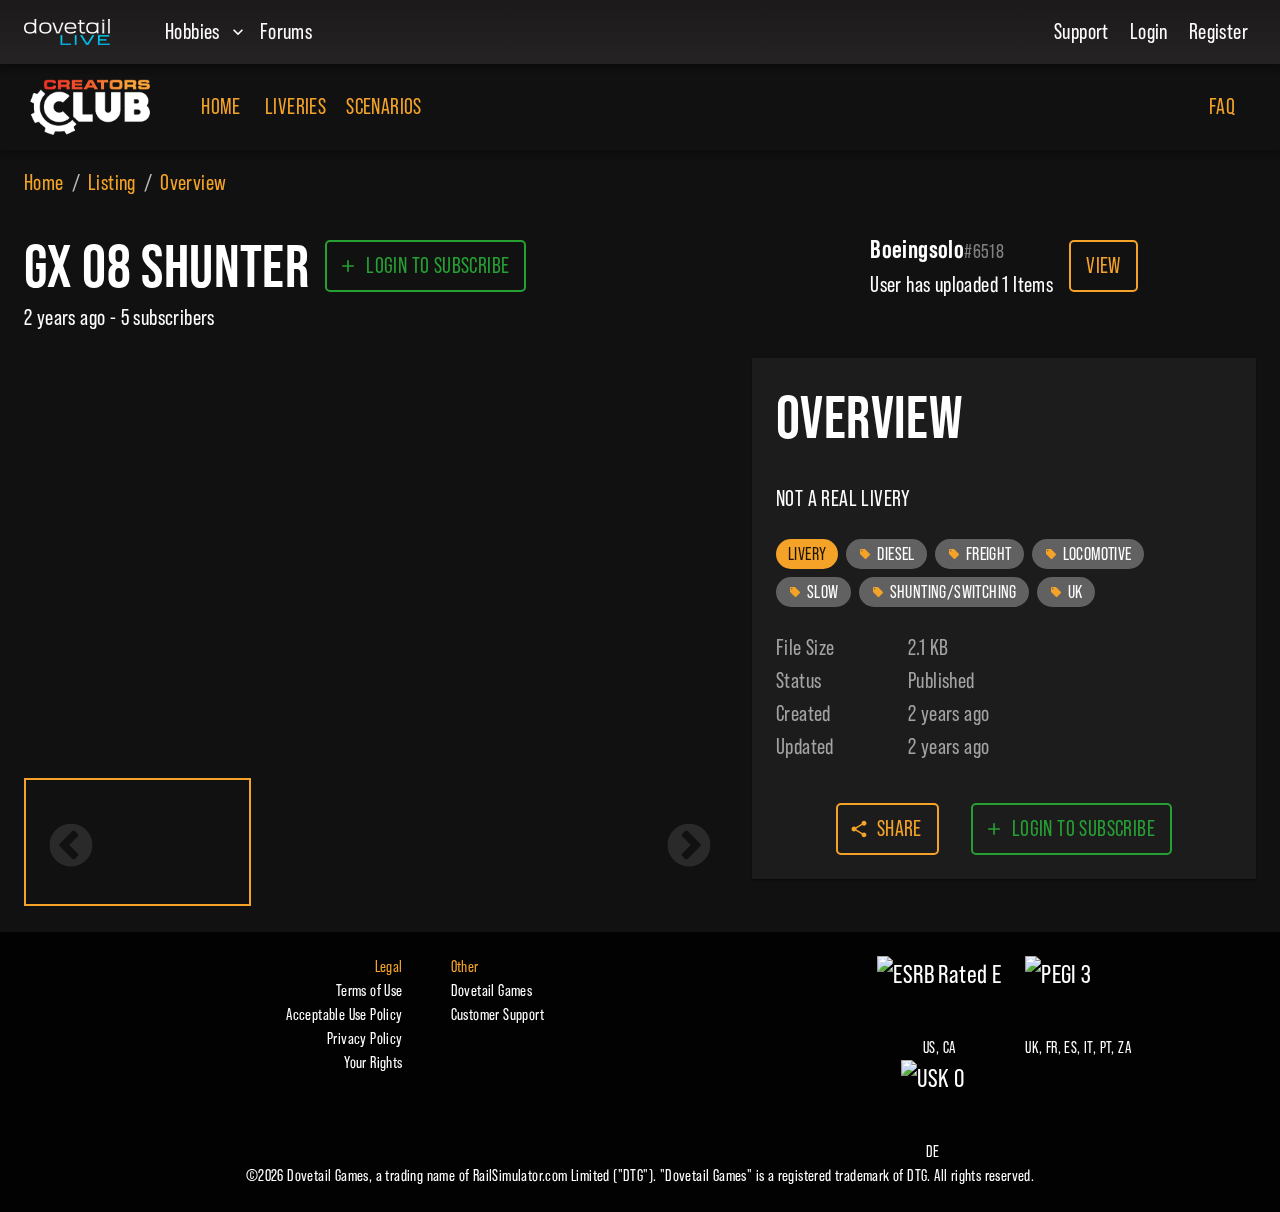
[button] (807, 554)
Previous (71, 847)
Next (689, 847)
